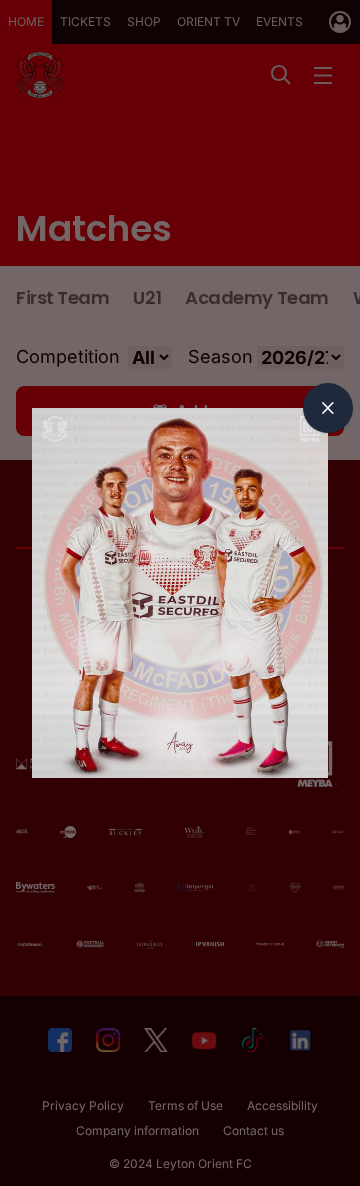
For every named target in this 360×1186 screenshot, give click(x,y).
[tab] (328, 408)
